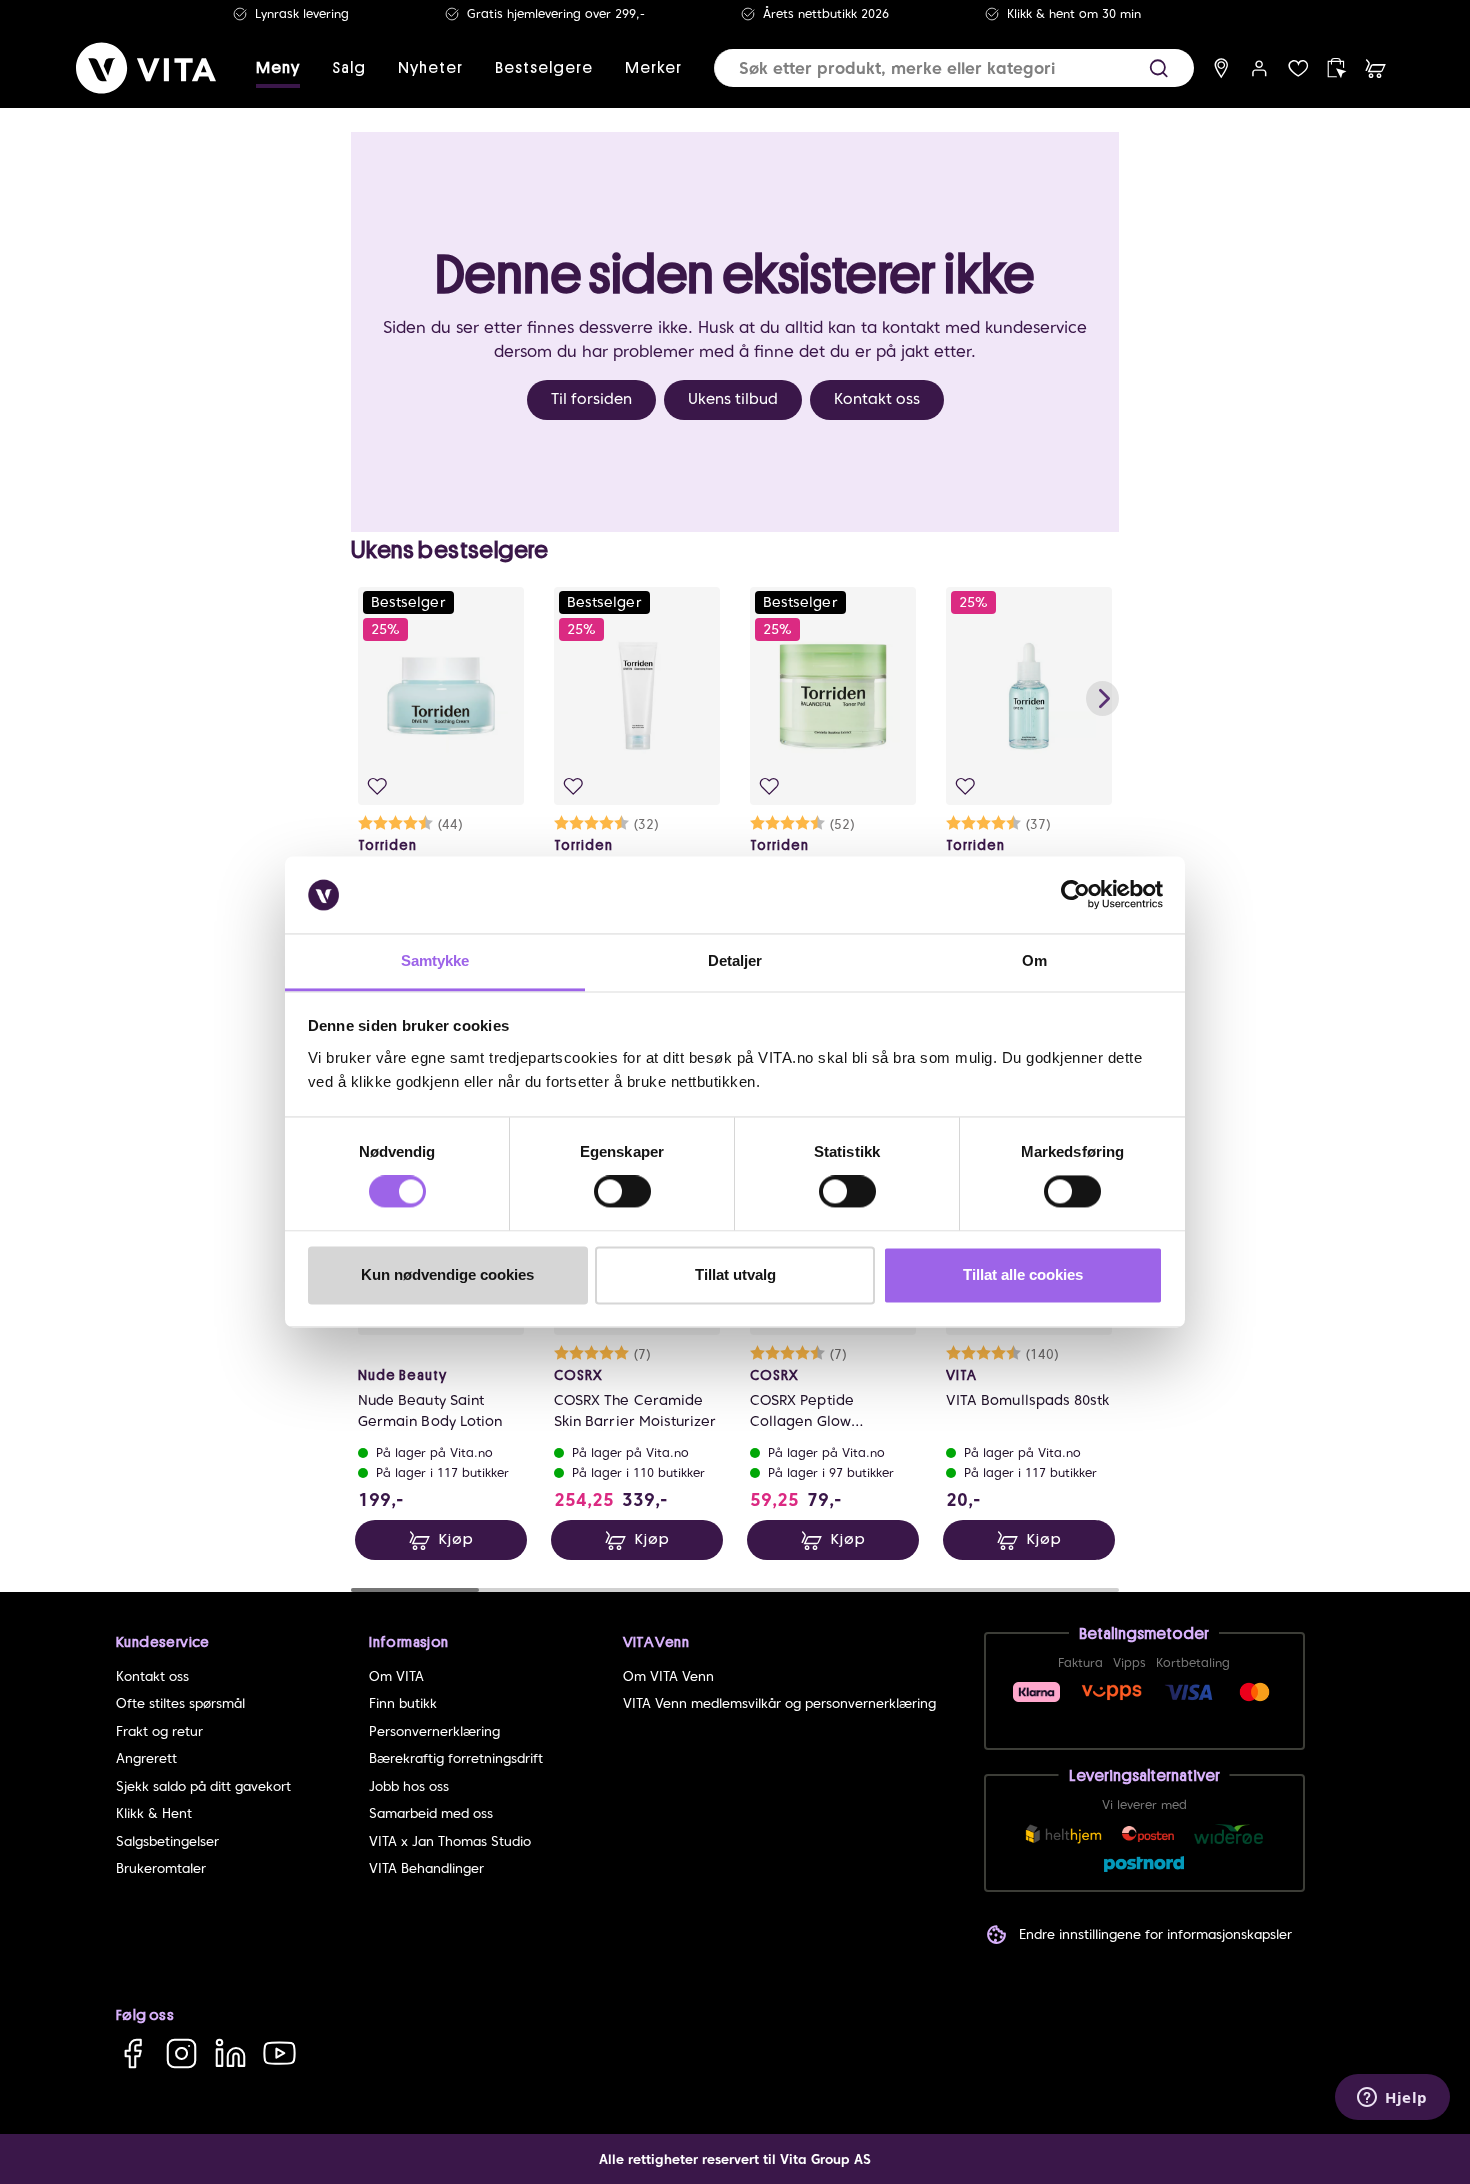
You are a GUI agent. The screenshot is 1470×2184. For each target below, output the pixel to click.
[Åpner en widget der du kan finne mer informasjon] (1392, 2099)
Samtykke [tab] (435, 960)
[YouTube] (279, 2053)
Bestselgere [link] (544, 68)
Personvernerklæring (434, 1731)
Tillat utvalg (735, 1274)
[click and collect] (1336, 68)
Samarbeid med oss (431, 1813)
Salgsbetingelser (167, 1841)
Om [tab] (1034, 960)
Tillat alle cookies (1023, 1274)
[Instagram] (181, 2053)
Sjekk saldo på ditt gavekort (203, 1786)
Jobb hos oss (409, 1786)
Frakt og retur (159, 1731)
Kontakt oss (877, 399)
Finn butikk (403, 1703)
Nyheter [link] (430, 68)
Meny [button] (278, 68)
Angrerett (146, 1758)
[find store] (1221, 68)
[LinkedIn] (230, 2053)
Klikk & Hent (154, 1813)
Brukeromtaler (161, 1868)
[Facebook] (132, 2053)
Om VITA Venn (668, 1676)
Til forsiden (591, 399)
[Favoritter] (1298, 68)
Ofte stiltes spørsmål (180, 1703)
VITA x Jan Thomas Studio (450, 1841)
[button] (1158, 68)
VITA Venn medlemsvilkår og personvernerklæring (779, 1703)
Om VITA (396, 1676)
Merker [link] (653, 68)
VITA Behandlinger (426, 1868)
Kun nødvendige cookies (447, 1274)
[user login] (1259, 68)
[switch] (622, 1192)
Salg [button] (349, 68)
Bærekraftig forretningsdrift (456, 1758)
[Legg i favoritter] (377, 786)
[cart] (1375, 68)
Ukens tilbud (733, 399)
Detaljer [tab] (735, 960)
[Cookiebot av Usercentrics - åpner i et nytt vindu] (1075, 895)
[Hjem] (146, 68)
